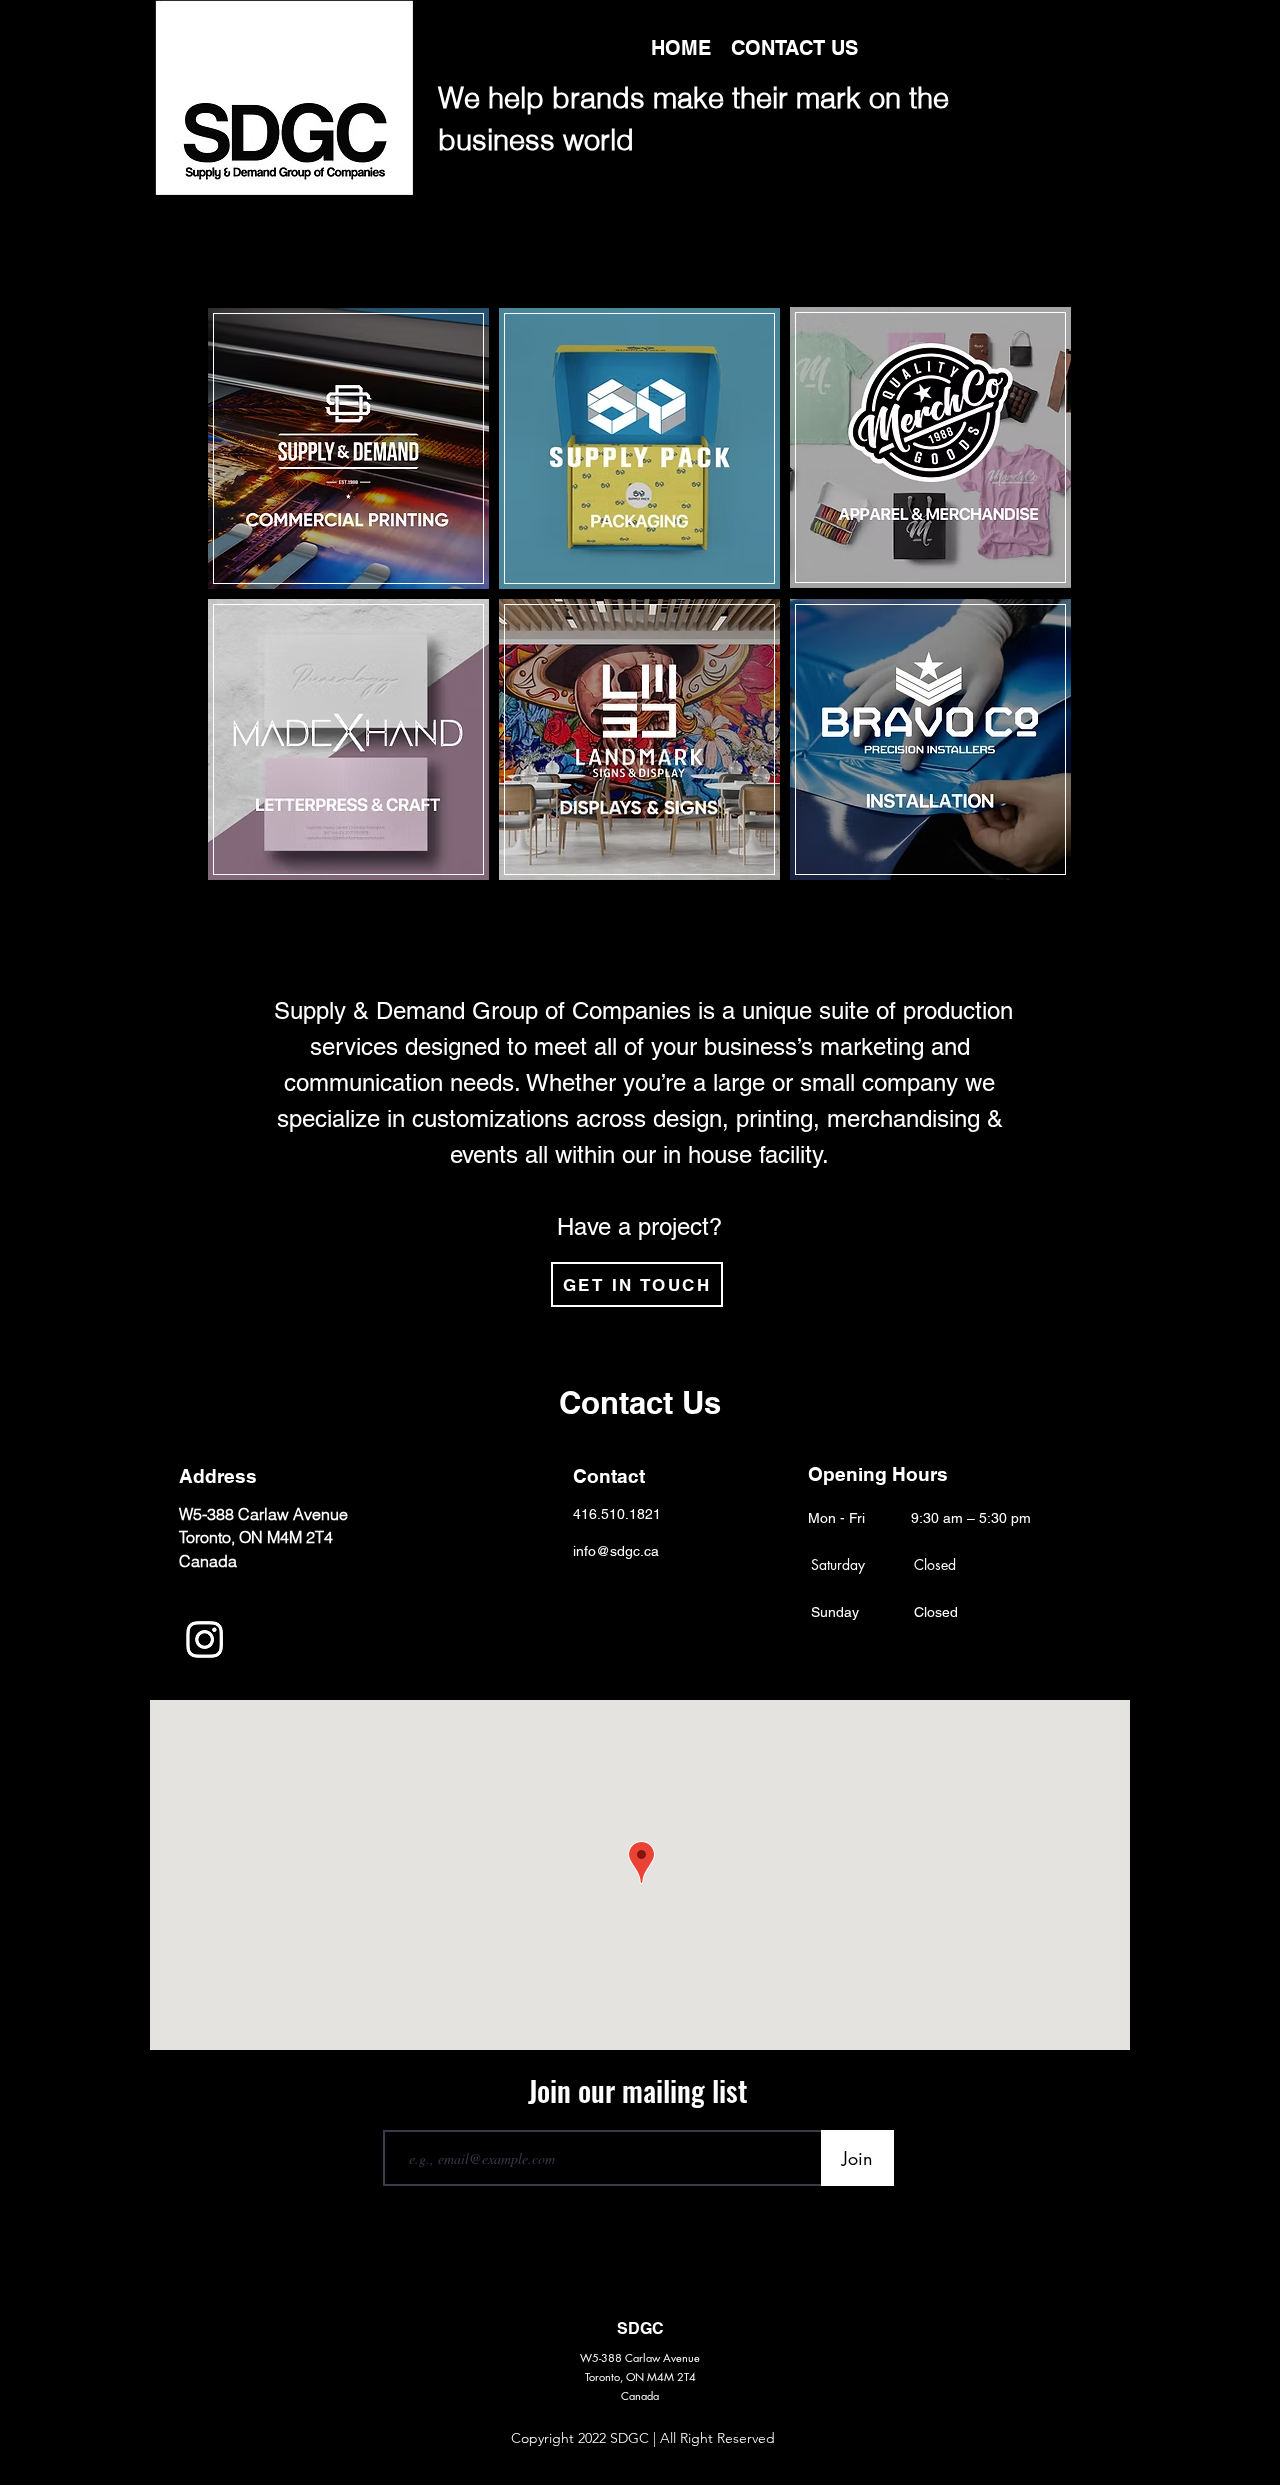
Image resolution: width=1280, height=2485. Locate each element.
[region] (348, 448)
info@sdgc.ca (616, 1551)
